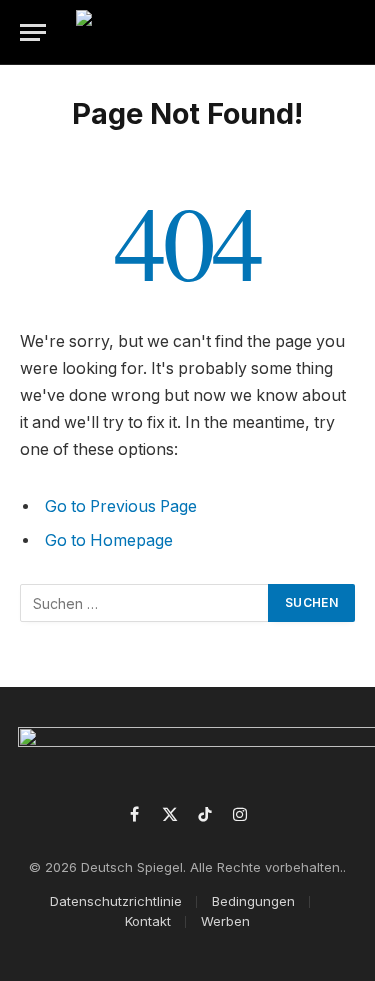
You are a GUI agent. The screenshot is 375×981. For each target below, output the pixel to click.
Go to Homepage (109, 540)
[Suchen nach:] (145, 603)
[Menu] (33, 32)
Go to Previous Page (121, 506)
